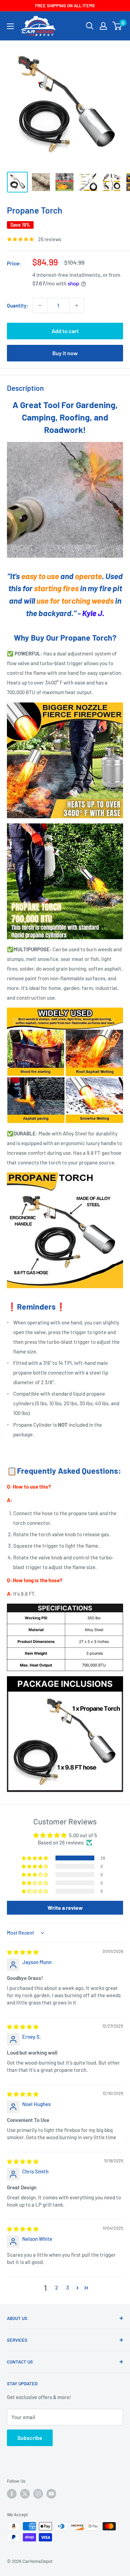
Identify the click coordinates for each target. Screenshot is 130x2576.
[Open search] (90, 26)
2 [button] (57, 2287)
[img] (23, 1952)
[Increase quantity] (77, 305)
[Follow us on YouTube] (51, 2494)
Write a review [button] (65, 1908)
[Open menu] (10, 26)
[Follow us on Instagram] (38, 2494)
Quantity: (18, 305)
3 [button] (68, 2287)
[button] (35, 1858)
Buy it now (65, 353)
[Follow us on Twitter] (25, 2494)
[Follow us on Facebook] (12, 2494)
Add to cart (65, 331)
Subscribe (30, 2438)
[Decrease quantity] (40, 305)
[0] (117, 26)
